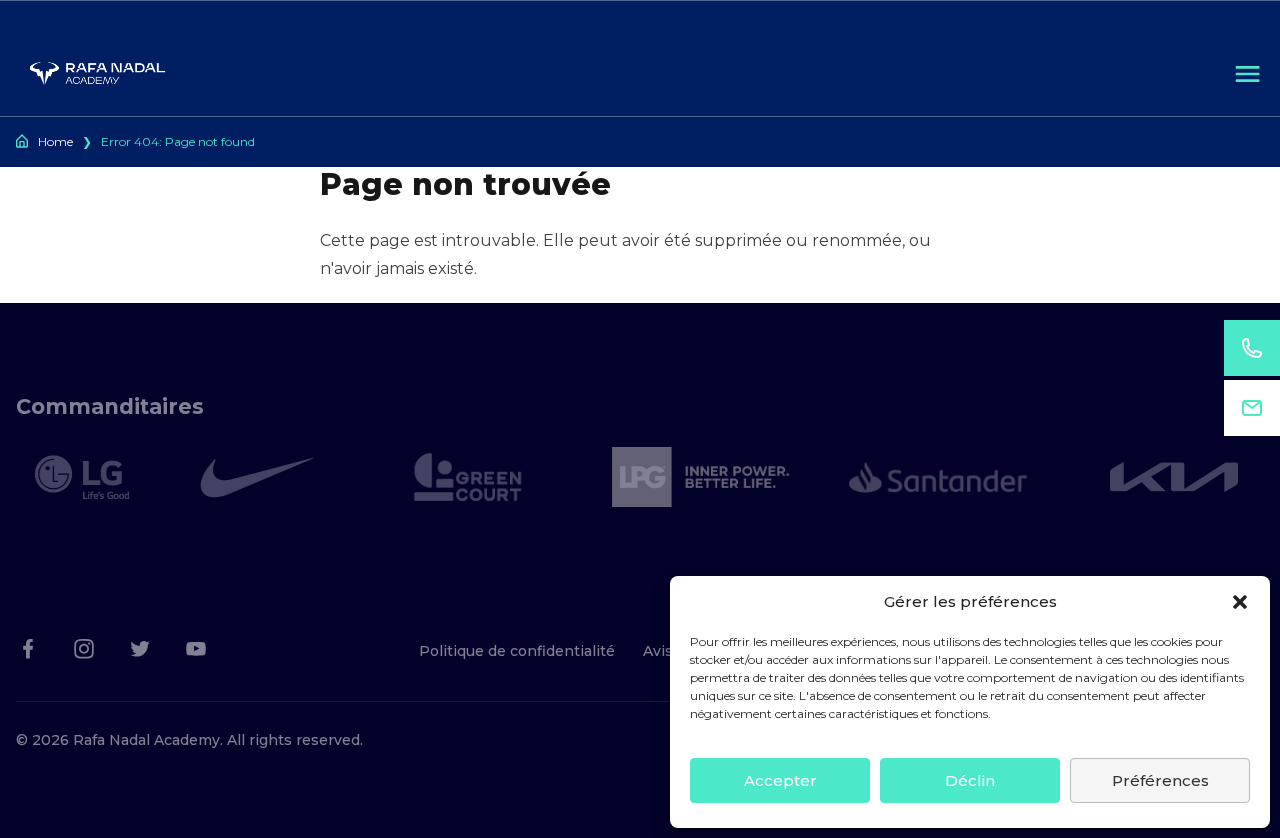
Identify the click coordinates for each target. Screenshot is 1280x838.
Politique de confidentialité (517, 651)
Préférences (1160, 780)
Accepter (780, 780)
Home (55, 141)
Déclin (970, 780)
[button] (1240, 602)
